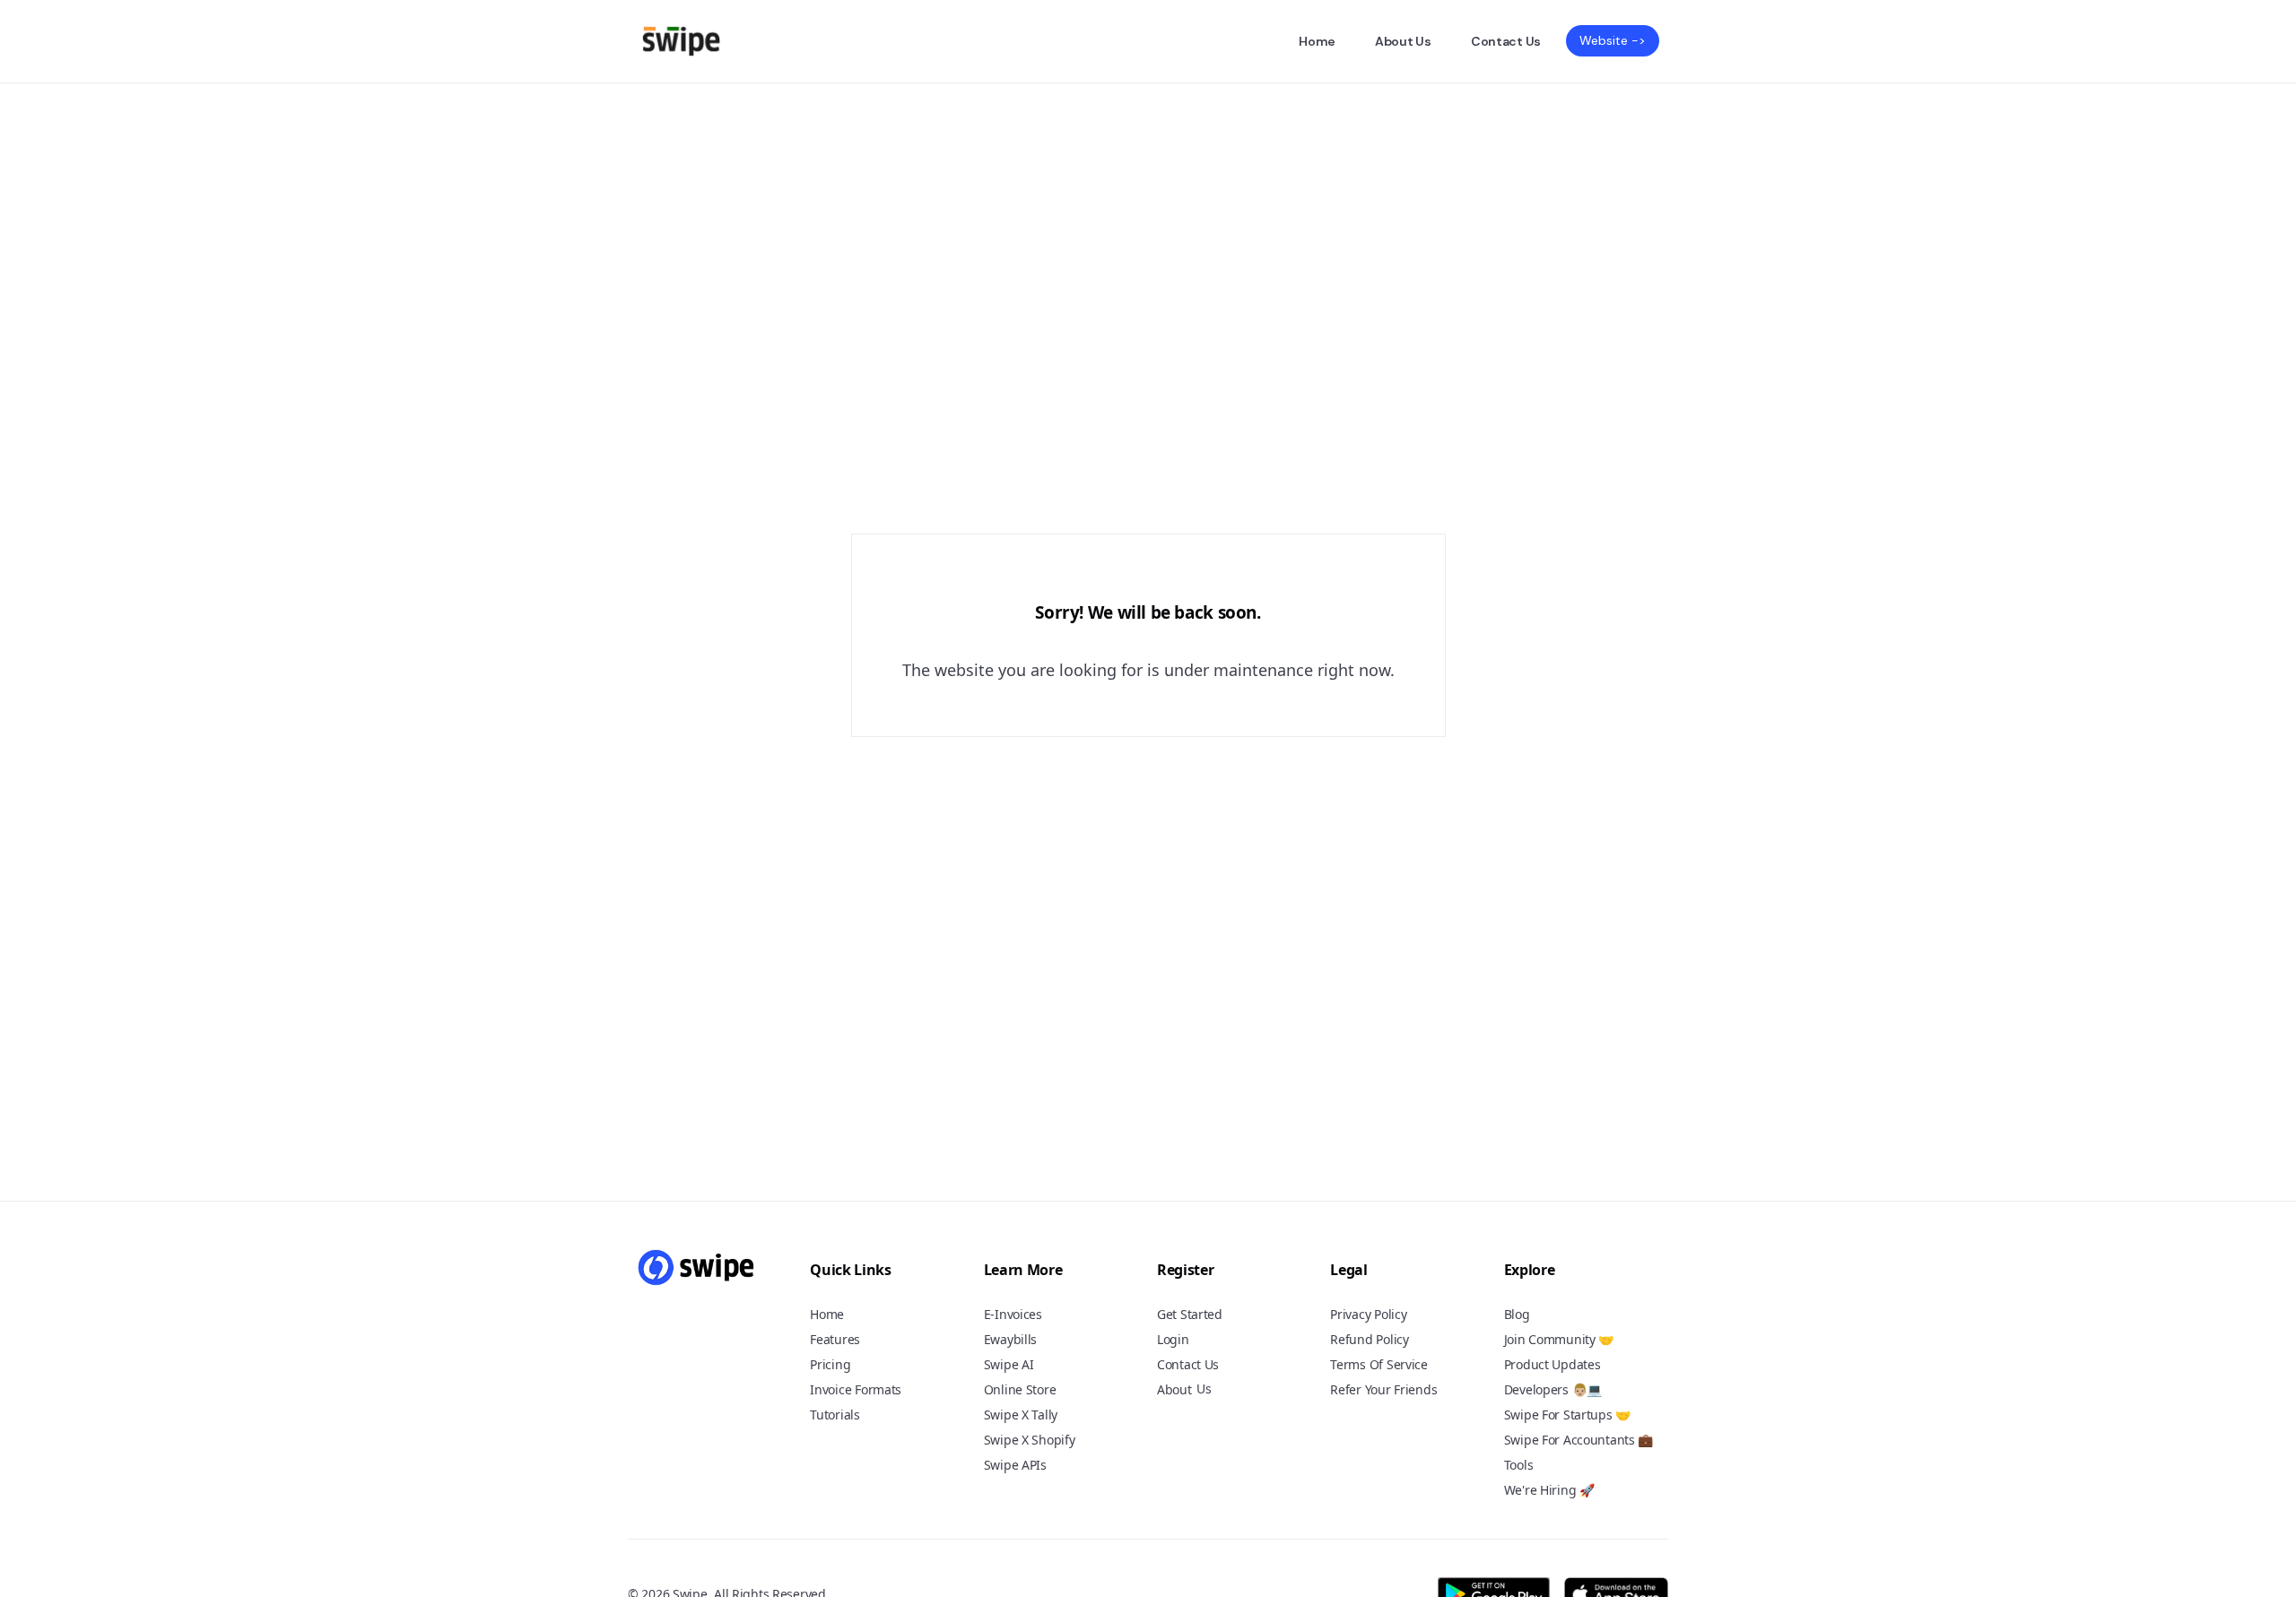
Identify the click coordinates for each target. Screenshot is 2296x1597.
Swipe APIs (1015, 1465)
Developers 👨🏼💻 (1553, 1389)
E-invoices (1013, 1314)
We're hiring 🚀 (1549, 1490)
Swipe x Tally (1021, 1415)
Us (1204, 1389)
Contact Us (1506, 41)
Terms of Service (1379, 1364)
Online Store (1020, 1389)
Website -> (1613, 40)
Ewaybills (1010, 1339)
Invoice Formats (856, 1389)
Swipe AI (1009, 1364)
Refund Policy (1369, 1339)
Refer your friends (1383, 1389)
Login (1173, 1339)
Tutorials (835, 1415)
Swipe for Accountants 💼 (1579, 1440)
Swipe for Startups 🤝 (1567, 1415)
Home (1317, 41)
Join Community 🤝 (1559, 1339)
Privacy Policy (1368, 1314)
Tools (1519, 1465)
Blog (1517, 1314)
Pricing (830, 1364)
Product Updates (1552, 1364)
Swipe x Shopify (1030, 1440)
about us (1403, 41)
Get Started (1190, 1314)
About (1174, 1389)
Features (835, 1339)
